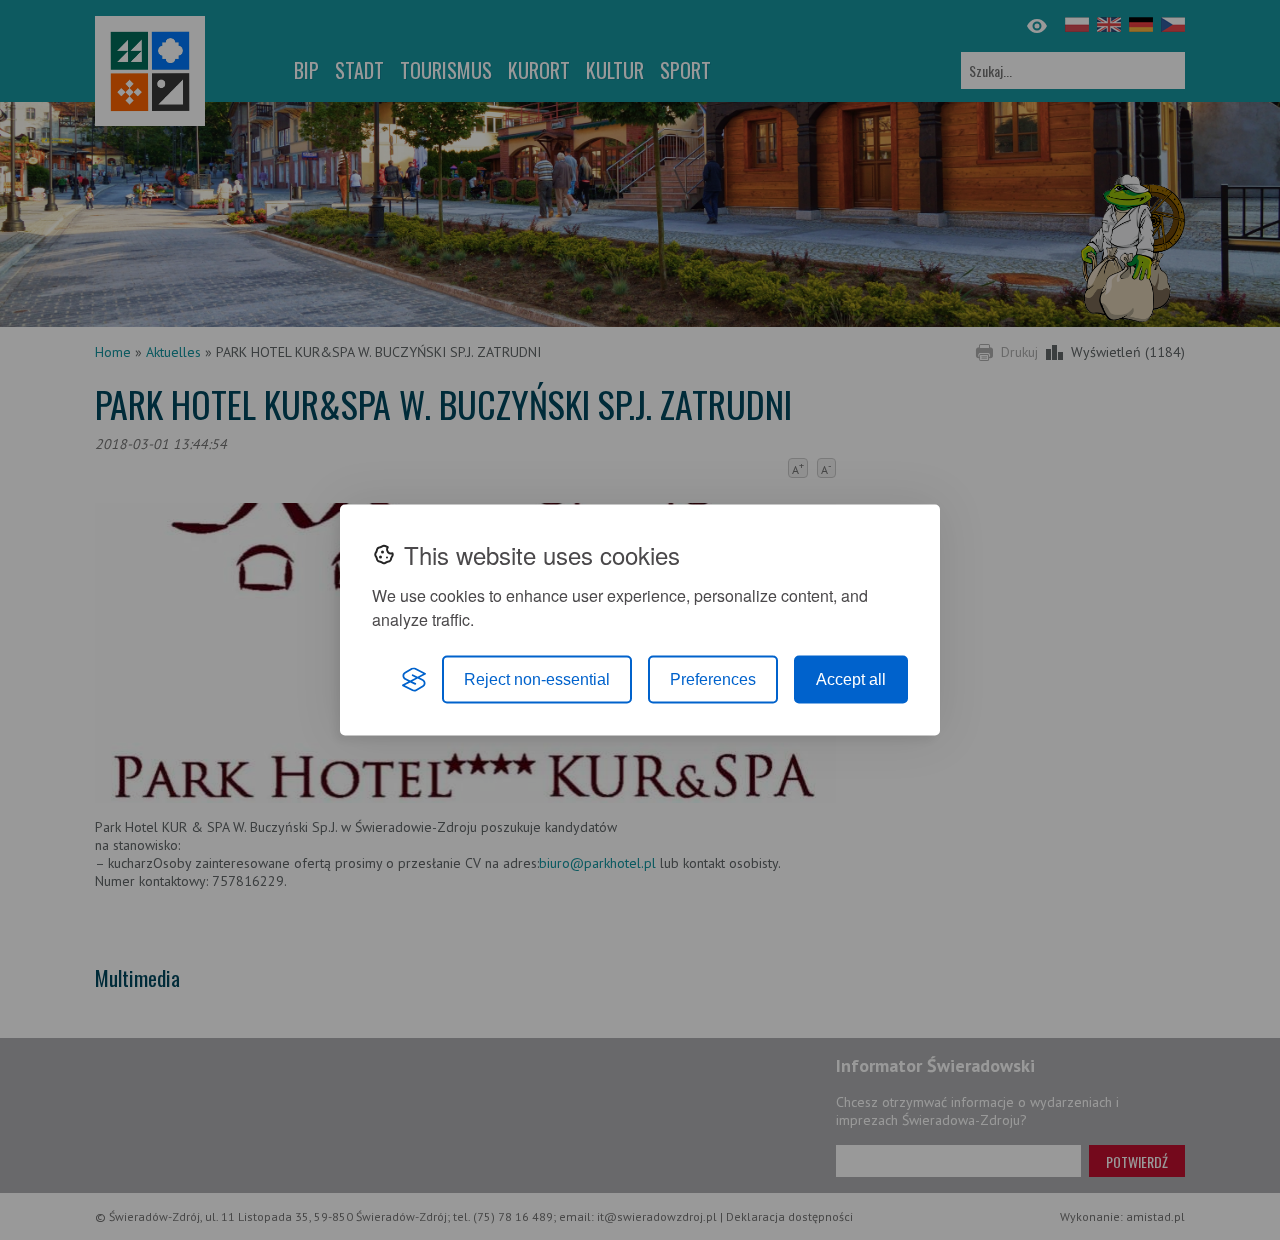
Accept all (851, 679)
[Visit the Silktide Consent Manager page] (414, 680)
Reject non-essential (537, 679)
